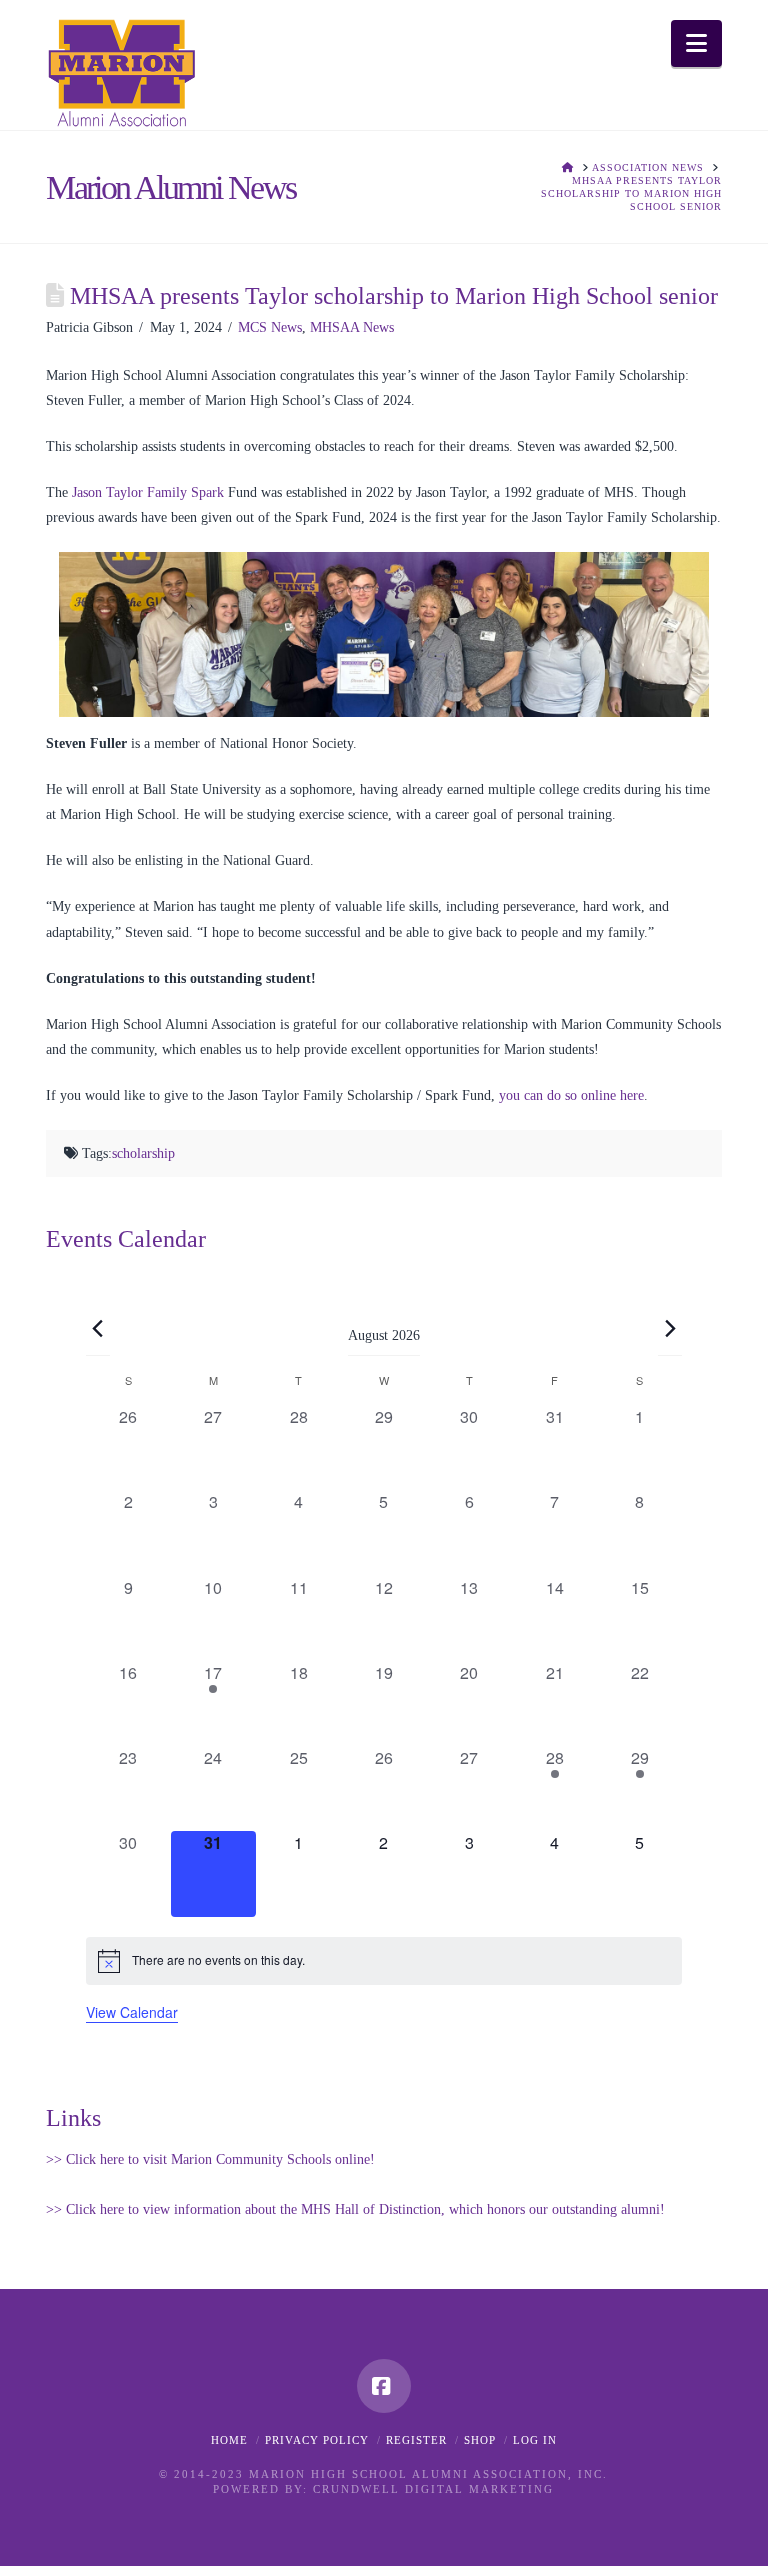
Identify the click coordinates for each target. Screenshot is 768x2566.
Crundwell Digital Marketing (433, 2489)
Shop (480, 2440)
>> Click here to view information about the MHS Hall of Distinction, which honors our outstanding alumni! (355, 2209)
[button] (696, 43)
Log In (535, 2440)
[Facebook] (384, 2386)
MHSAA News (352, 327)
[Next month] (670, 1328)
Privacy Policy (317, 2440)
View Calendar (132, 2012)
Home (229, 2440)
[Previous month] (98, 1328)
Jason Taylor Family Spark (148, 492)
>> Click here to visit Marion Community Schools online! (210, 2159)
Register (416, 2440)
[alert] (384, 1961)
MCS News (270, 327)
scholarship (143, 1153)
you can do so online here (571, 1095)
